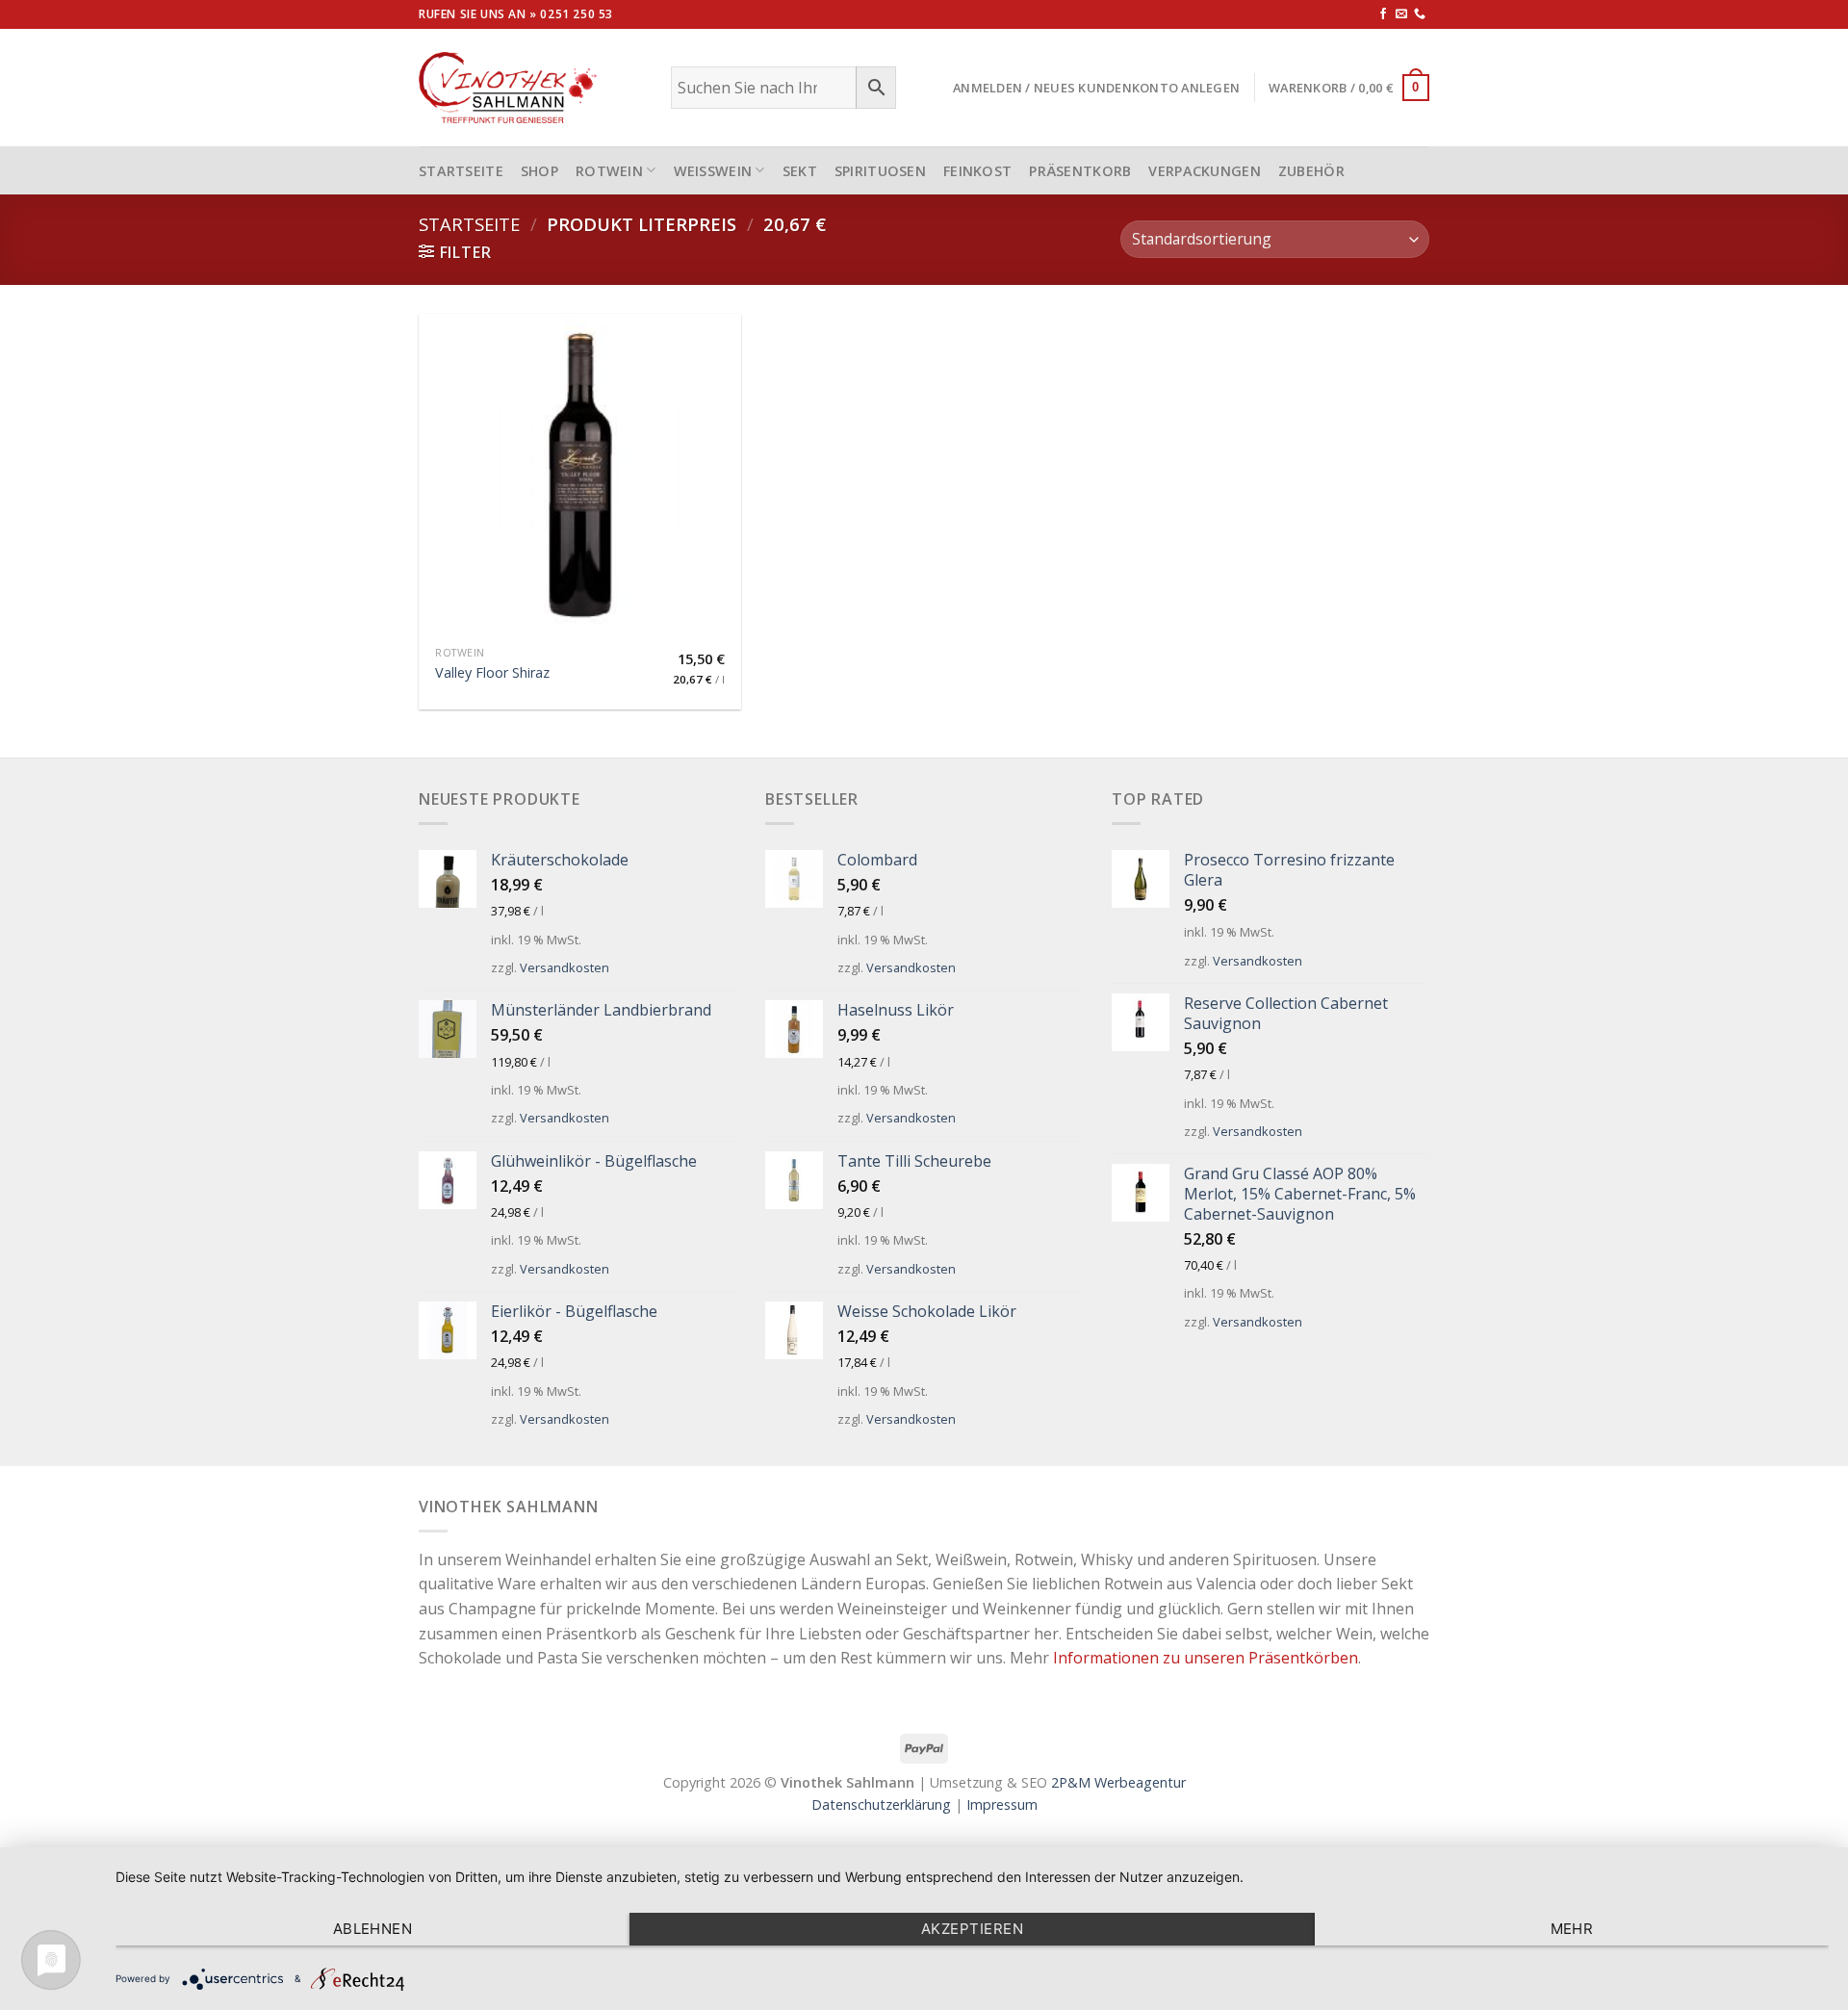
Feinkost (977, 171)
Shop (539, 171)
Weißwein (713, 171)
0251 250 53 (577, 14)
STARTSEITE (461, 171)
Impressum (1002, 1804)
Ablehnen (373, 1929)
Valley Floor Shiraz (492, 673)
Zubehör (1311, 171)
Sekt (800, 171)
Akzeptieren (972, 1929)
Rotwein (609, 171)
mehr (1572, 1929)
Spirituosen (880, 171)
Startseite (469, 224)
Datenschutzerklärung (881, 1804)
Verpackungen (1204, 171)
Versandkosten (565, 967)
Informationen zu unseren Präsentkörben (1206, 1658)
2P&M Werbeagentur (1118, 1782)
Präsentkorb (1080, 171)
